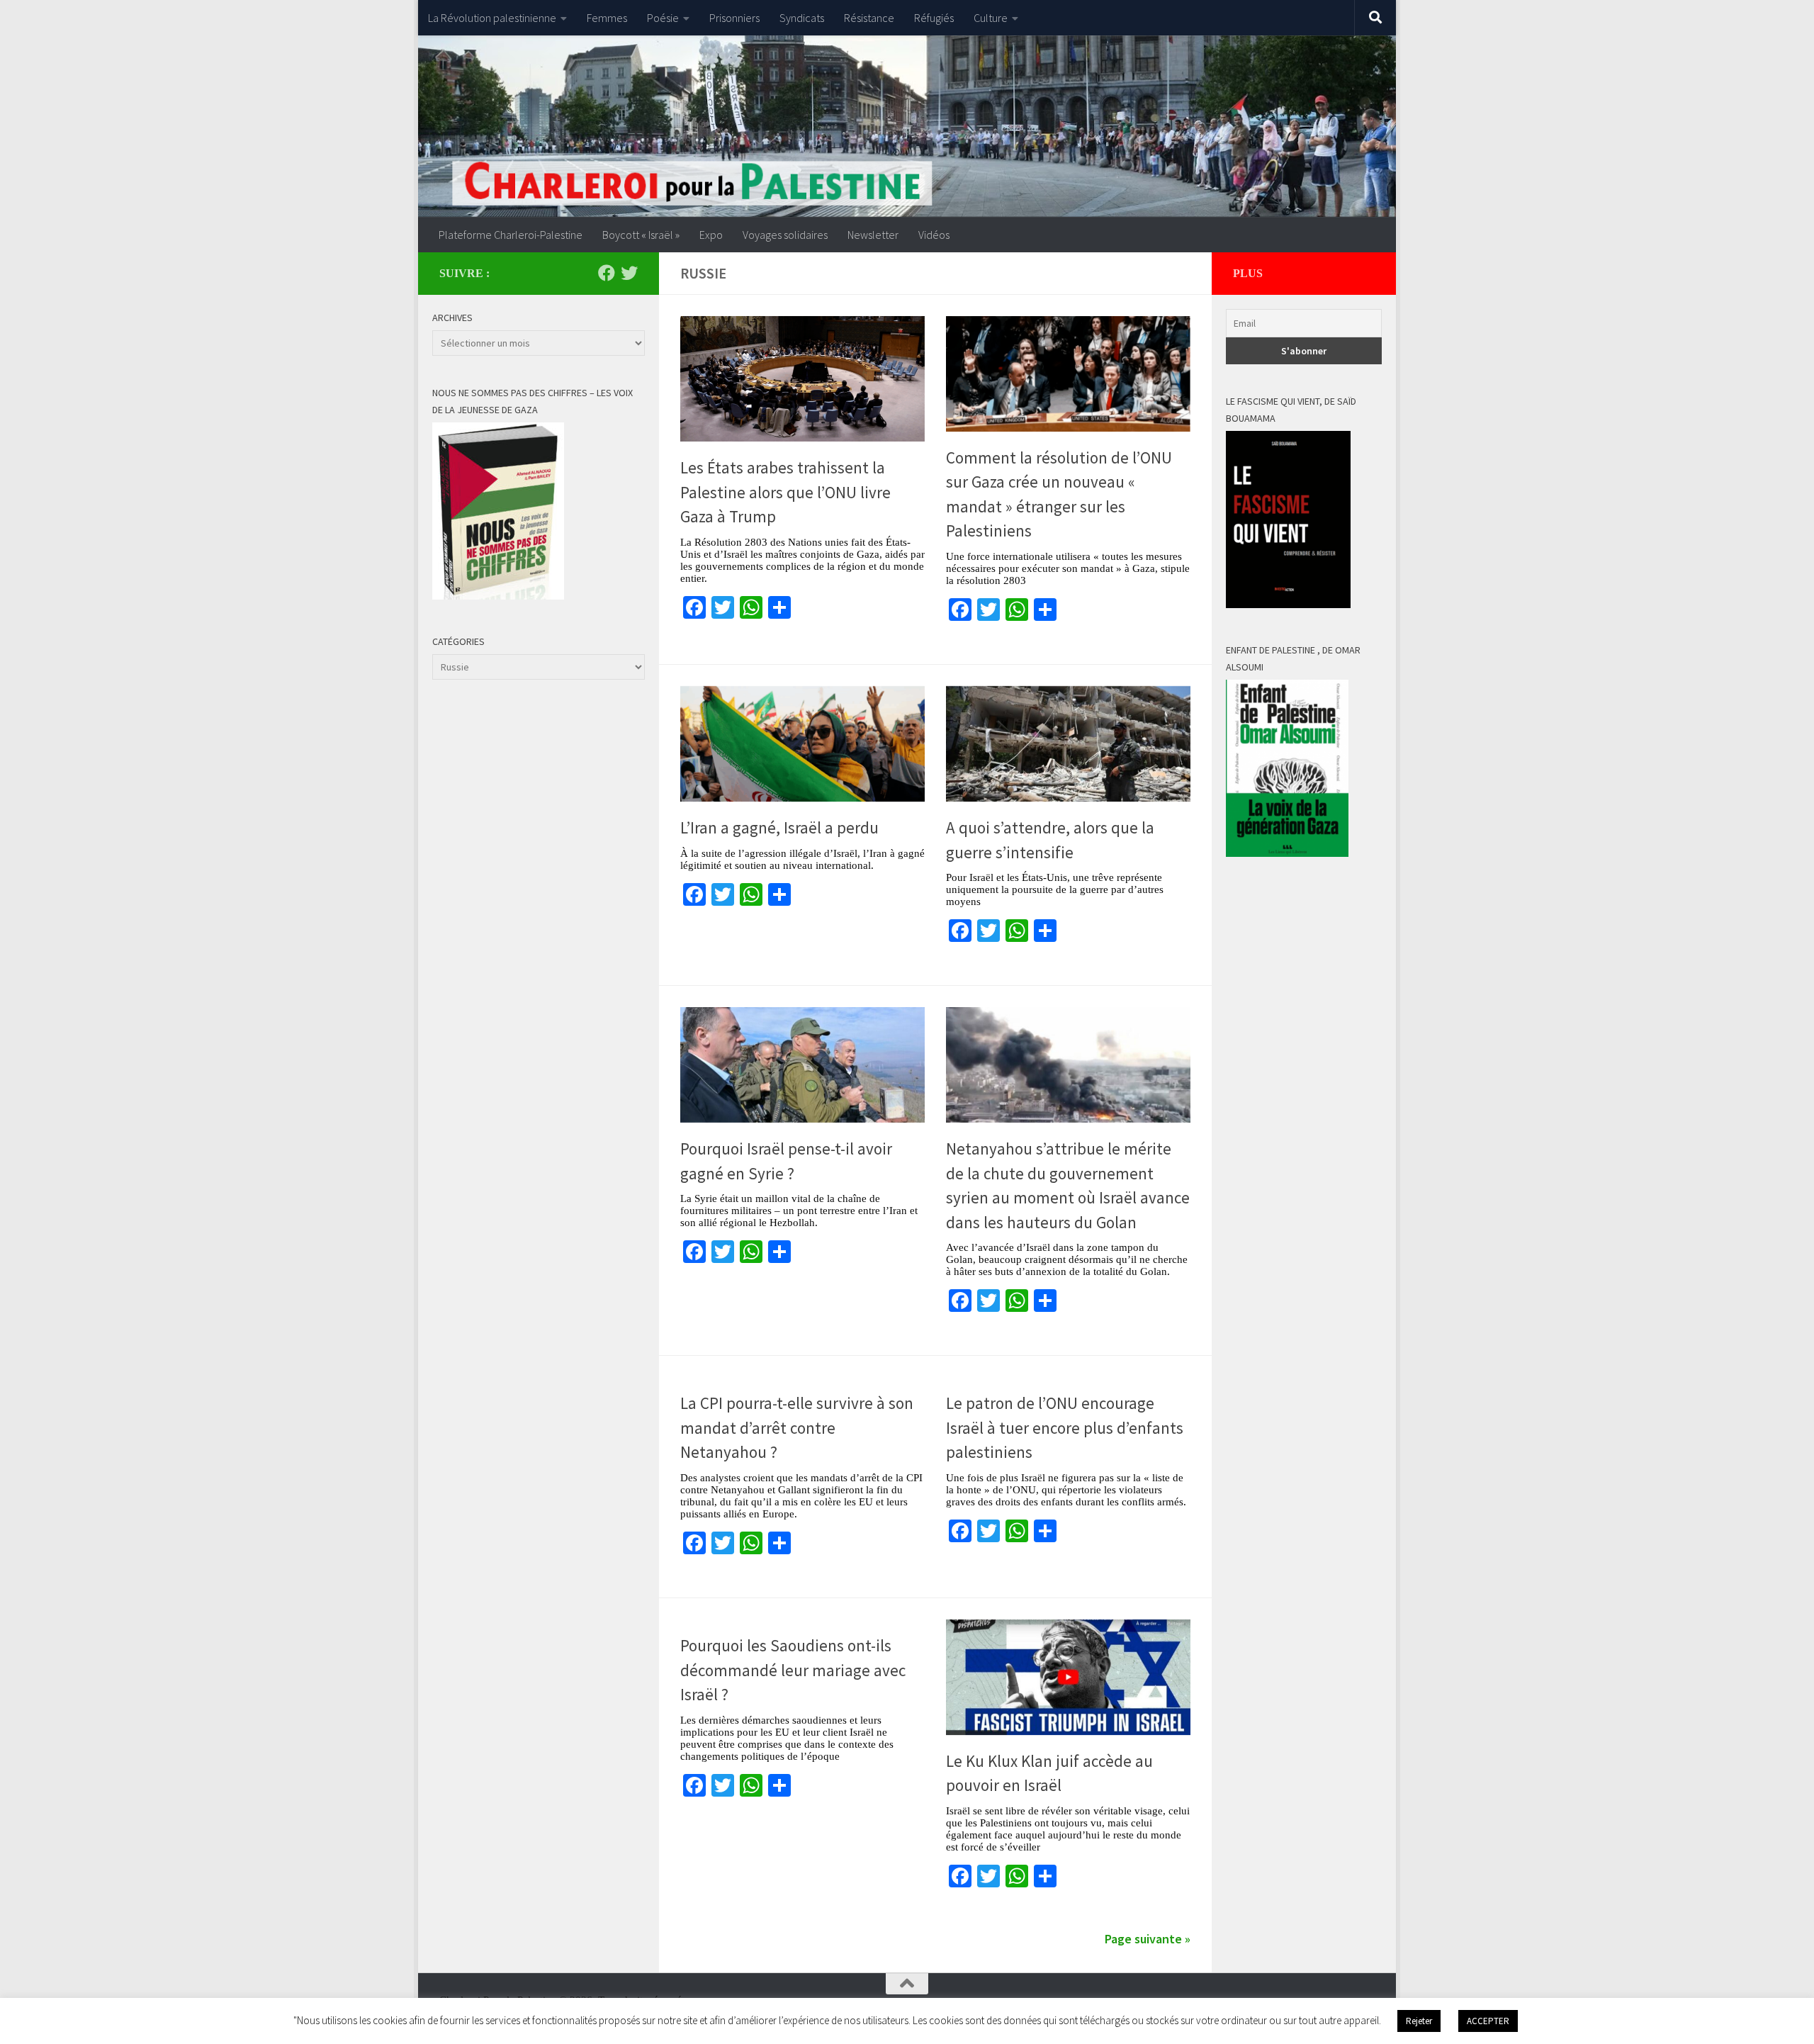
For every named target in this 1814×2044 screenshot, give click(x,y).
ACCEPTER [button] (1488, 2021)
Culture (991, 18)
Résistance (869, 18)
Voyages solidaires (785, 235)
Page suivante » (1148, 1939)
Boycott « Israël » (641, 235)
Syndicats (802, 18)
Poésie (663, 18)
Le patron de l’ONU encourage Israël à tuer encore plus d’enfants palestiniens (1065, 1427)
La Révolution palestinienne (492, 18)
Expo (711, 235)
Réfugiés (934, 18)
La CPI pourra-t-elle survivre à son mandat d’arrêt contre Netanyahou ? (797, 1427)
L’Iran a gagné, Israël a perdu (779, 827)
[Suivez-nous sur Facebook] (607, 273)
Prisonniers (734, 18)
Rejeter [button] (1419, 2021)
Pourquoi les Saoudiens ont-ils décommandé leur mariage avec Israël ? (793, 1670)
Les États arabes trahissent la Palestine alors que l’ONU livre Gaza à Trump (785, 492)
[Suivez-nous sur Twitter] (629, 273)
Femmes (607, 18)
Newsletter (873, 235)
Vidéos (934, 235)
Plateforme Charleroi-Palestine (511, 235)
